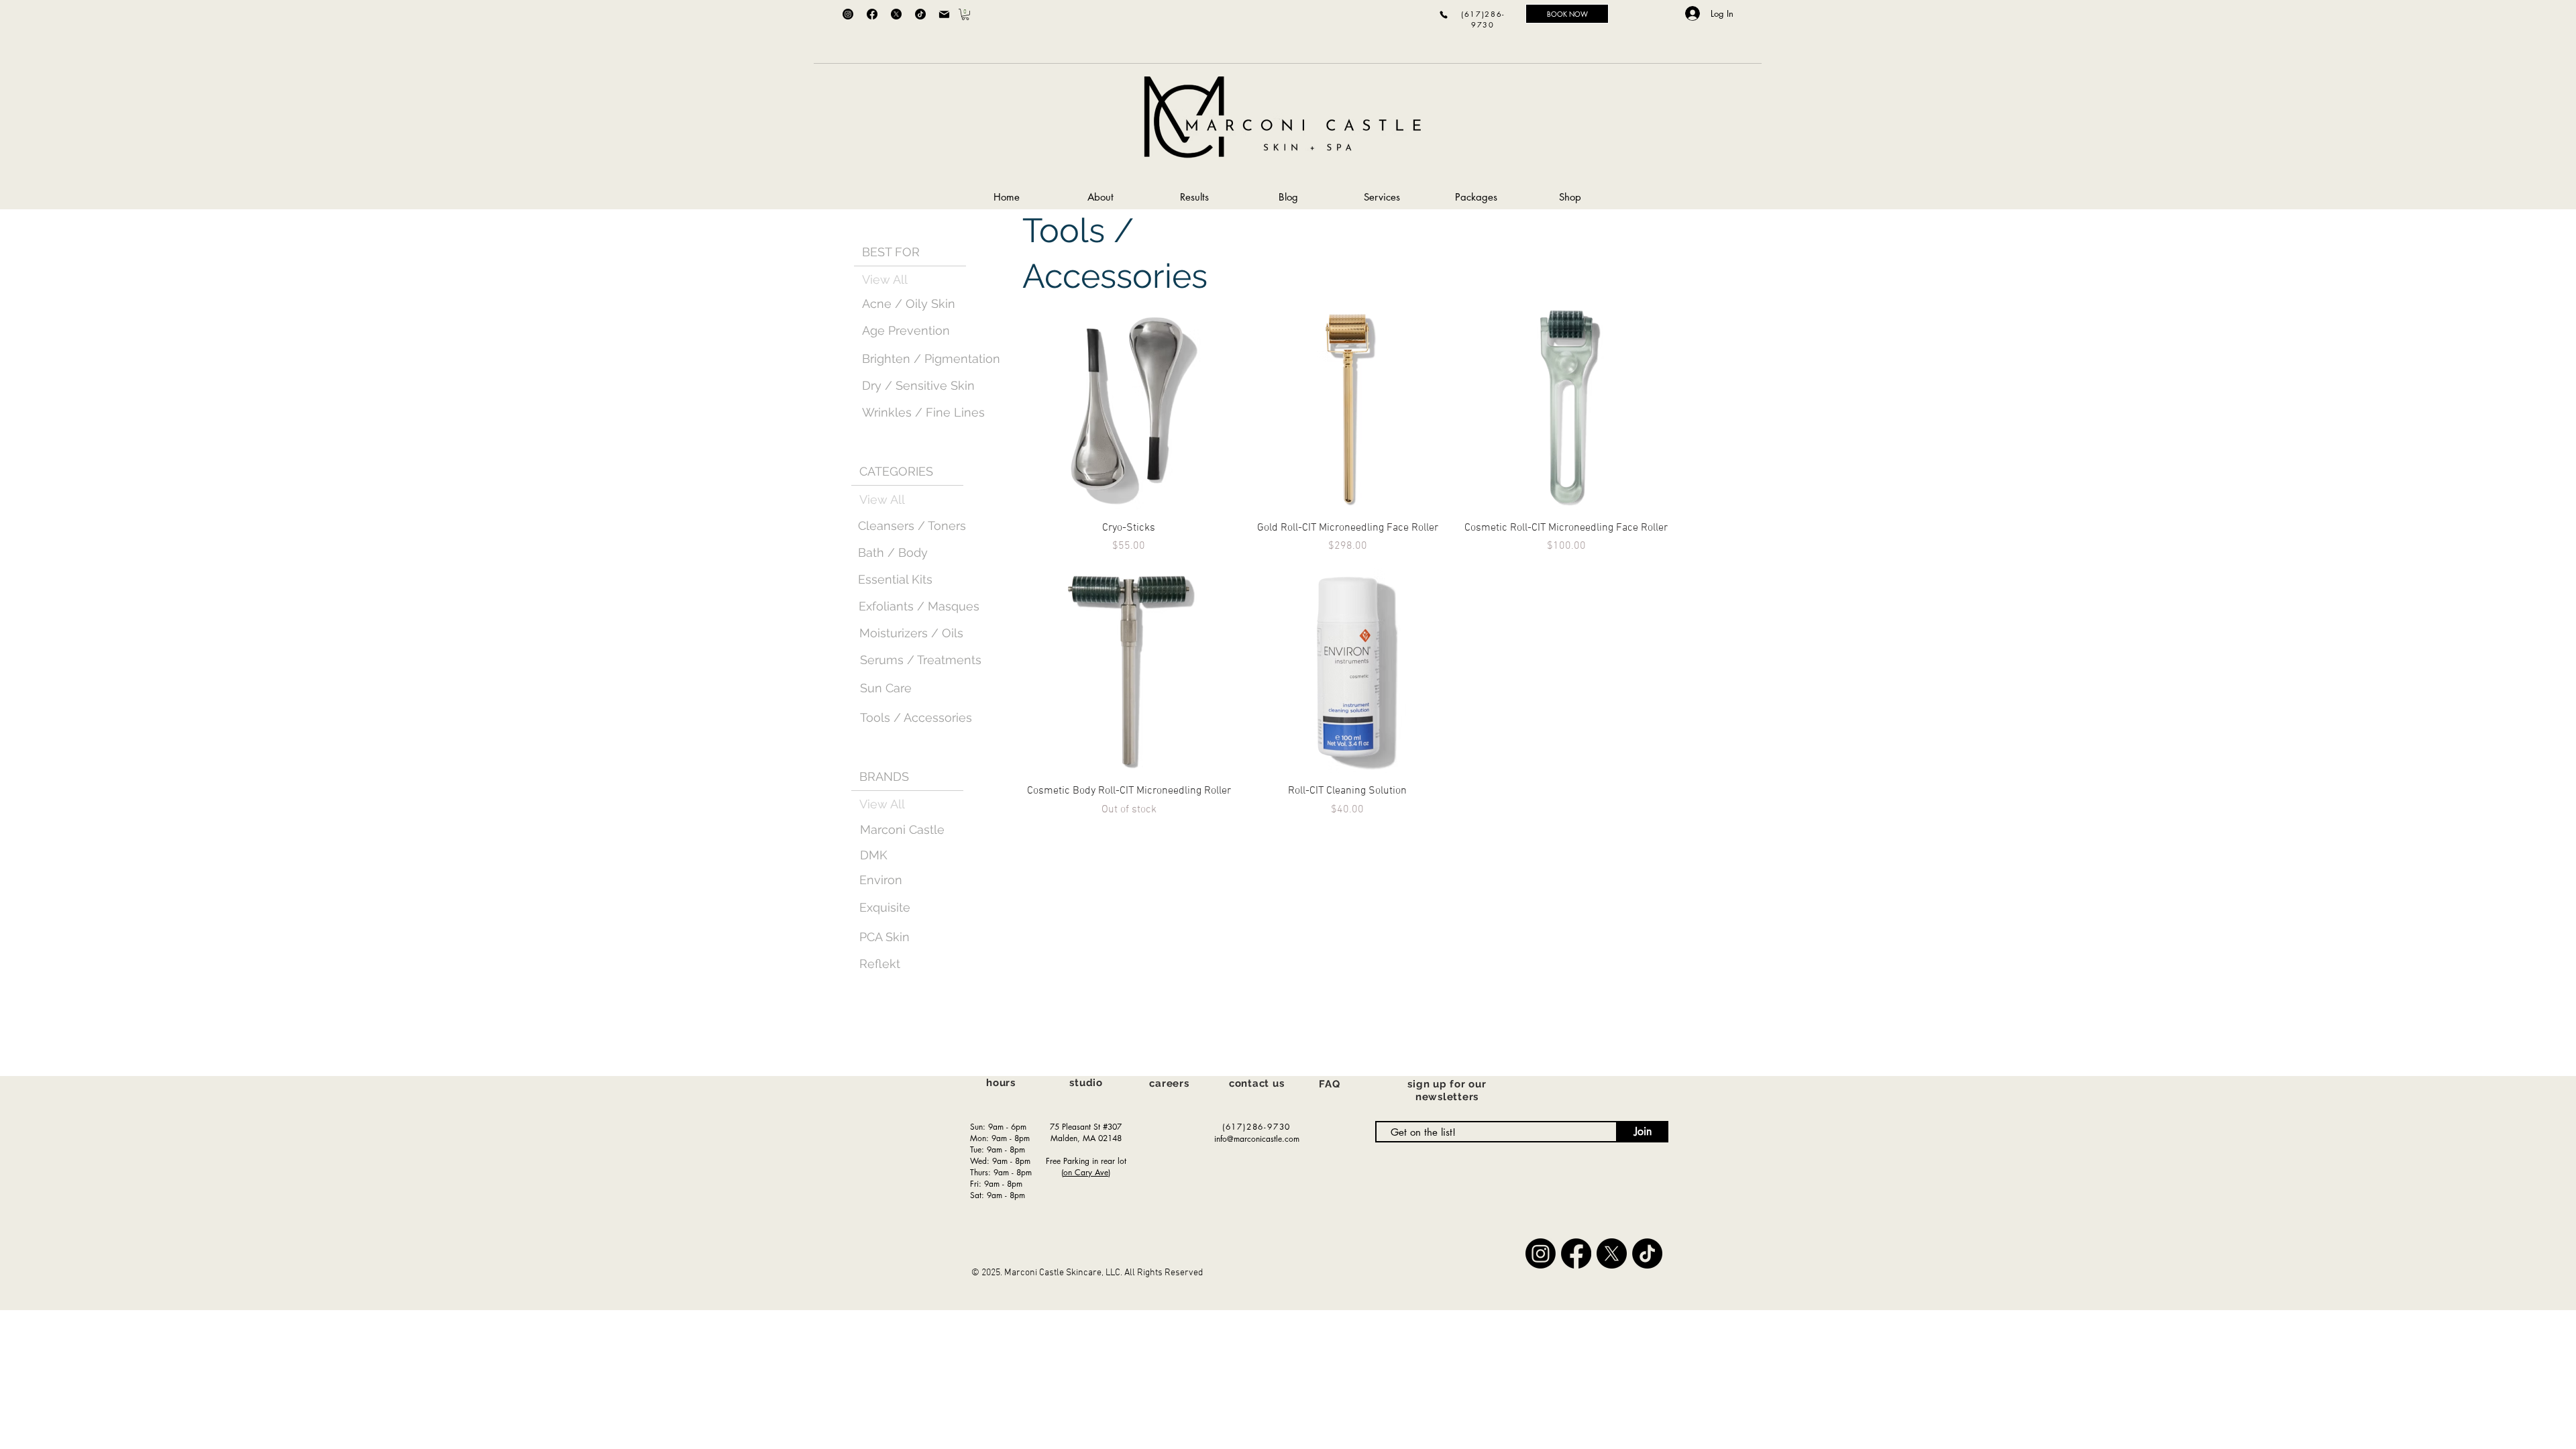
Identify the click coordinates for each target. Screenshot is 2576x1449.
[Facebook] (872, 14)
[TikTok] (920, 14)
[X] (896, 14)
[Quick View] (1129, 407)
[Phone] (1444, 14)
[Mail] (944, 14)
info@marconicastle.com (1257, 1139)
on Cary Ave (1086, 1172)
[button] (965, 14)
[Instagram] (848, 14)
